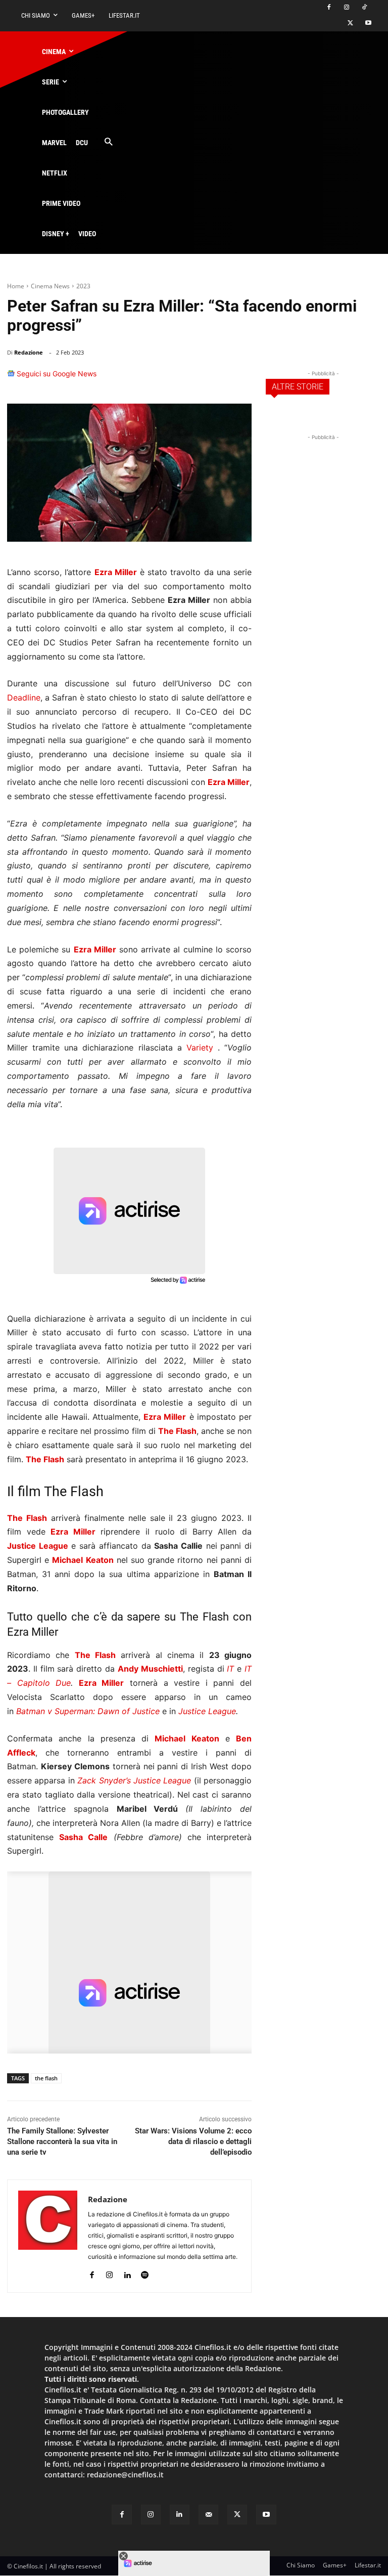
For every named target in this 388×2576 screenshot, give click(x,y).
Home (16, 286)
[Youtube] (368, 24)
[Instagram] (346, 8)
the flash (46, 2078)
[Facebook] (329, 8)
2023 (83, 286)
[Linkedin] (216, 378)
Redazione (29, 352)
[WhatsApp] (193, 378)
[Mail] (208, 2515)
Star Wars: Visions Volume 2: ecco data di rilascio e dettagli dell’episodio (193, 2142)
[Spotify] (145, 2273)
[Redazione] (48, 2236)
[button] (108, 142)
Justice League (38, 1546)
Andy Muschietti (150, 1669)
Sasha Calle (83, 1837)
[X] (350, 24)
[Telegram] (239, 378)
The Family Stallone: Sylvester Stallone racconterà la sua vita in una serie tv (62, 2142)
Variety (200, 1047)
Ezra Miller (116, 572)
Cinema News (50, 286)
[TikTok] (364, 8)
